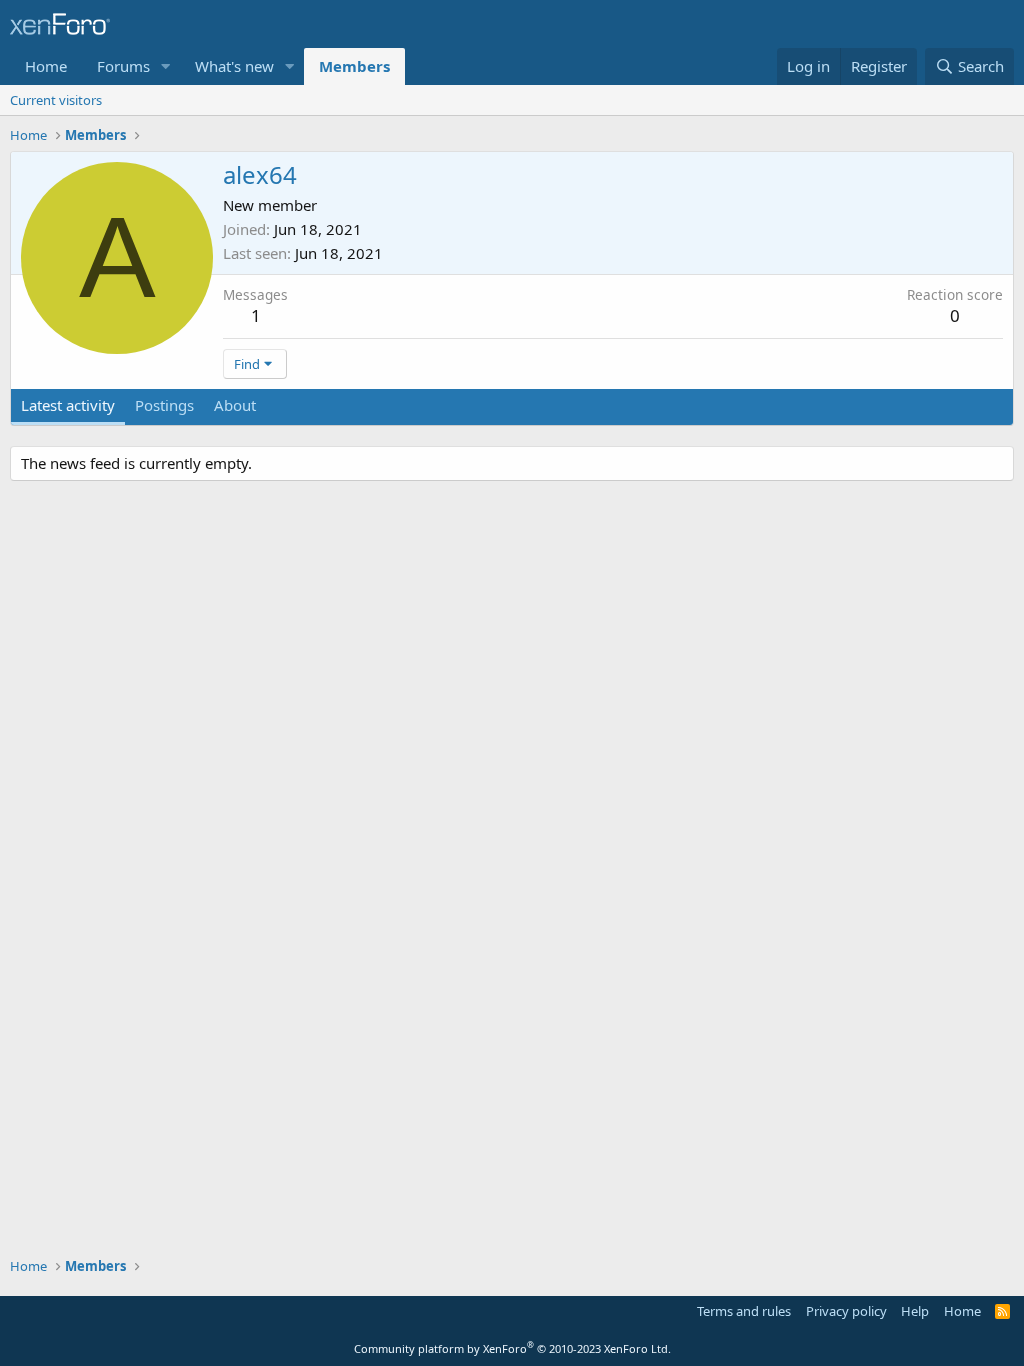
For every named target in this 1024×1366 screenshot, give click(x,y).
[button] (166, 66)
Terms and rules (744, 1311)
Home (46, 66)
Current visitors (56, 100)
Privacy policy (846, 1311)
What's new (234, 66)
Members (354, 66)
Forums (123, 66)
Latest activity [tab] (68, 405)
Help (915, 1311)
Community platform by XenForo (512, 1348)
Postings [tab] (164, 405)
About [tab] (235, 405)
